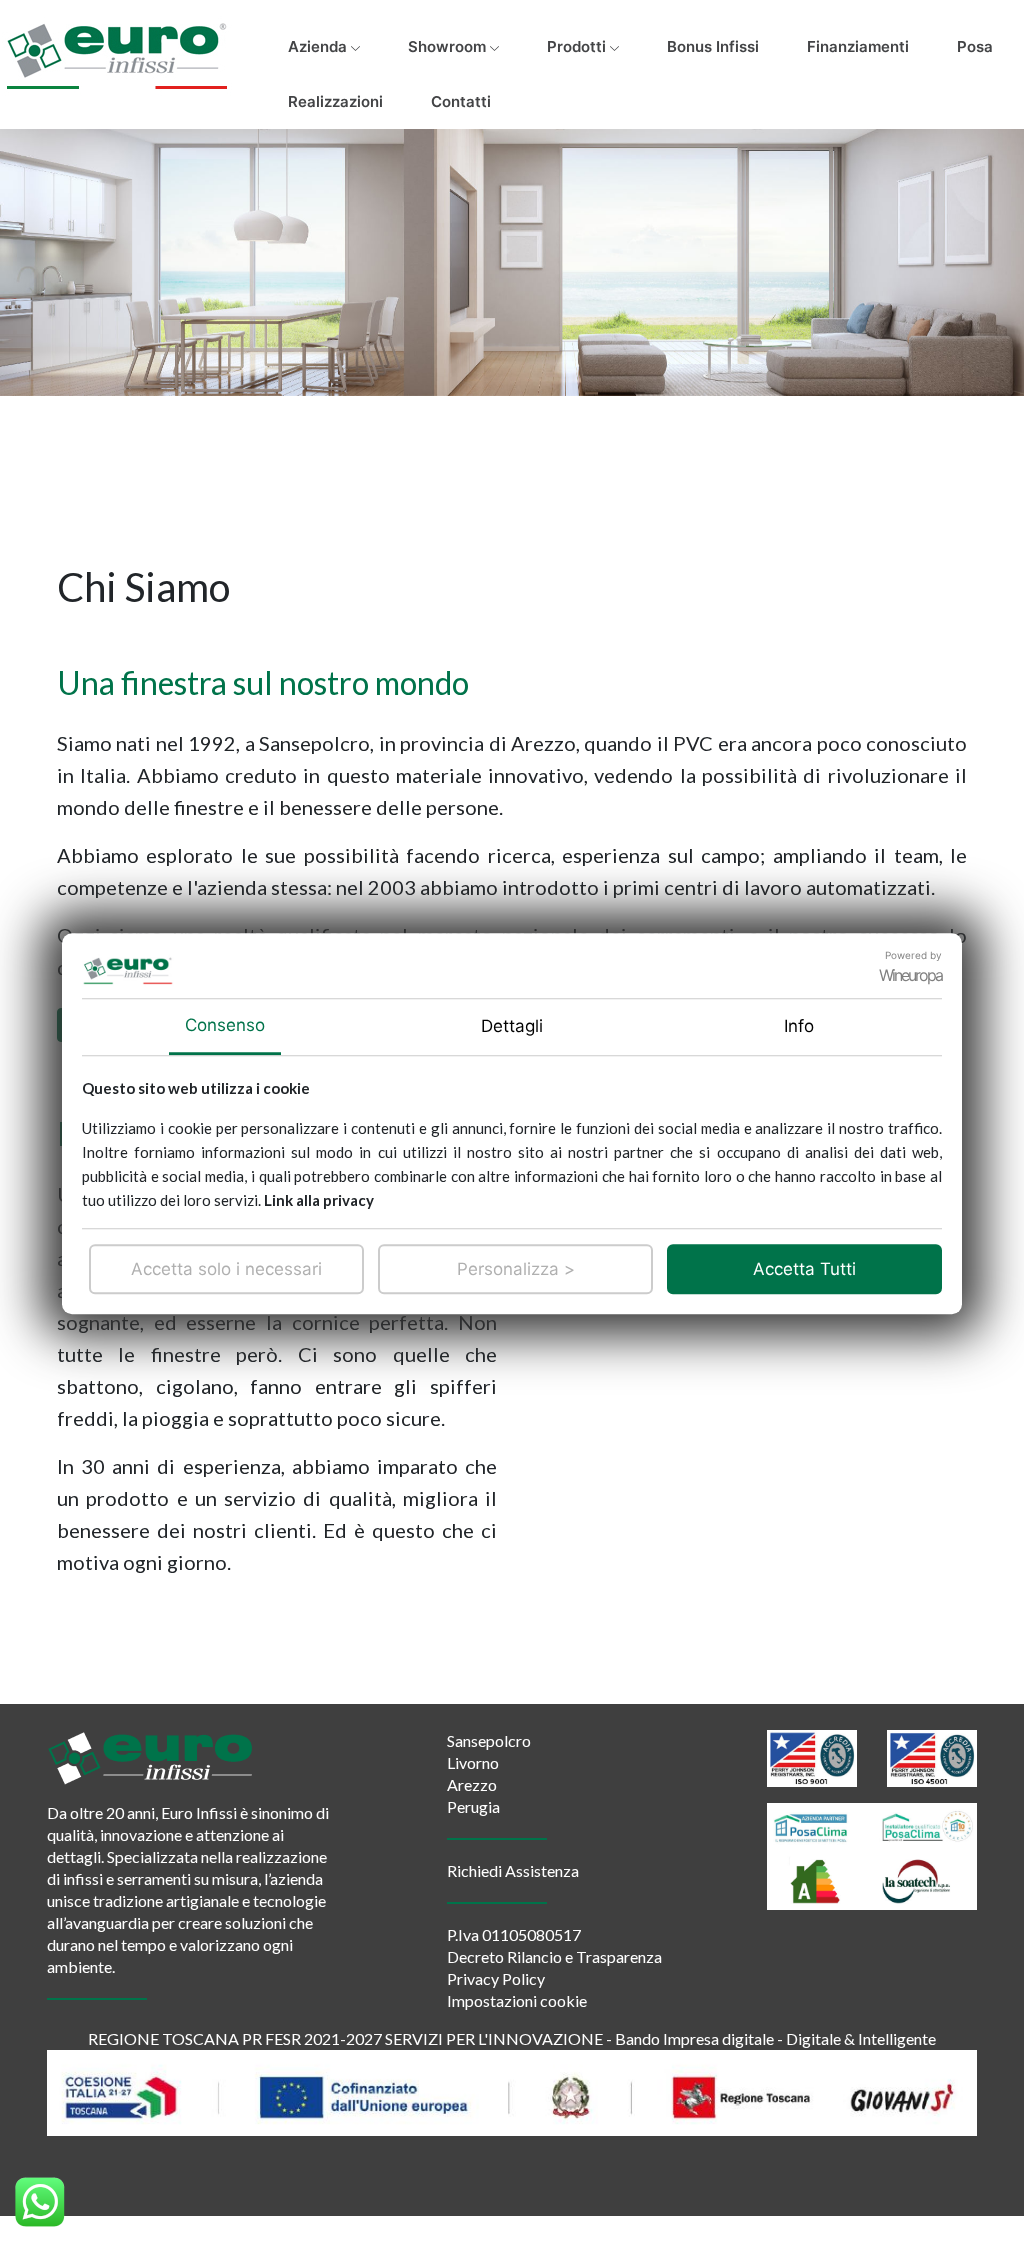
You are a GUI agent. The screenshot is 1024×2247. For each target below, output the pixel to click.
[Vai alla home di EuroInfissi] (117, 48)
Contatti (461, 101)
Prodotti (578, 46)
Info (799, 1026)
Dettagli (512, 1026)
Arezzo (472, 1784)
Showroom (449, 46)
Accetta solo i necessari (226, 1269)
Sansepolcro (489, 1740)
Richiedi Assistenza (513, 1870)
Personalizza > (516, 1269)
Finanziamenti (858, 46)
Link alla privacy (319, 1200)
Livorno (473, 1762)
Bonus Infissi (713, 46)
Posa (975, 46)
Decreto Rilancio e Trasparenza (554, 1956)
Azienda (319, 46)
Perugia (473, 1806)
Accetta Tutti (804, 1269)
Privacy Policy (496, 1978)
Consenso (225, 1025)
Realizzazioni (335, 101)
